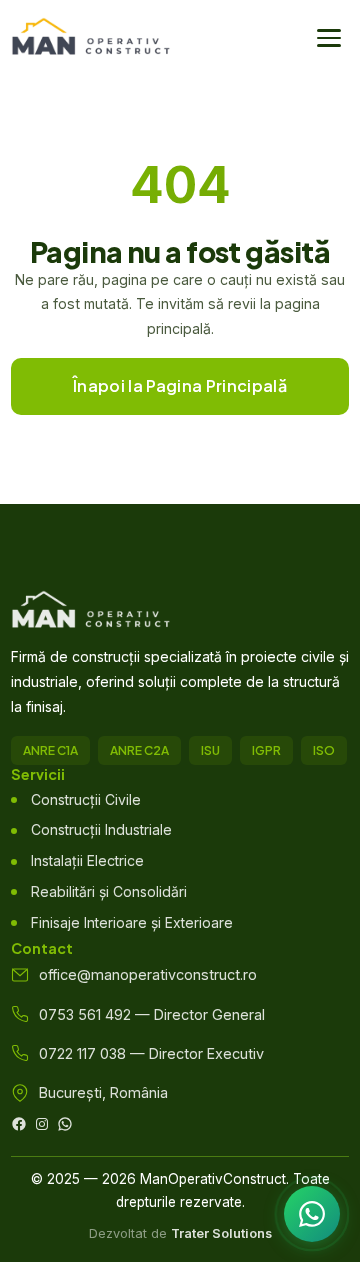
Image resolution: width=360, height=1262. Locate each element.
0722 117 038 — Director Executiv (151, 1053)
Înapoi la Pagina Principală (180, 385)
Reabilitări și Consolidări (109, 891)
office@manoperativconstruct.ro (148, 974)
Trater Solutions (221, 1233)
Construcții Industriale (101, 829)
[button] (329, 38)
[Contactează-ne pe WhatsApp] (312, 1214)
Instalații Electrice (87, 860)
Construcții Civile (86, 799)
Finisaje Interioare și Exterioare (132, 922)
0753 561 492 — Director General (152, 1014)
